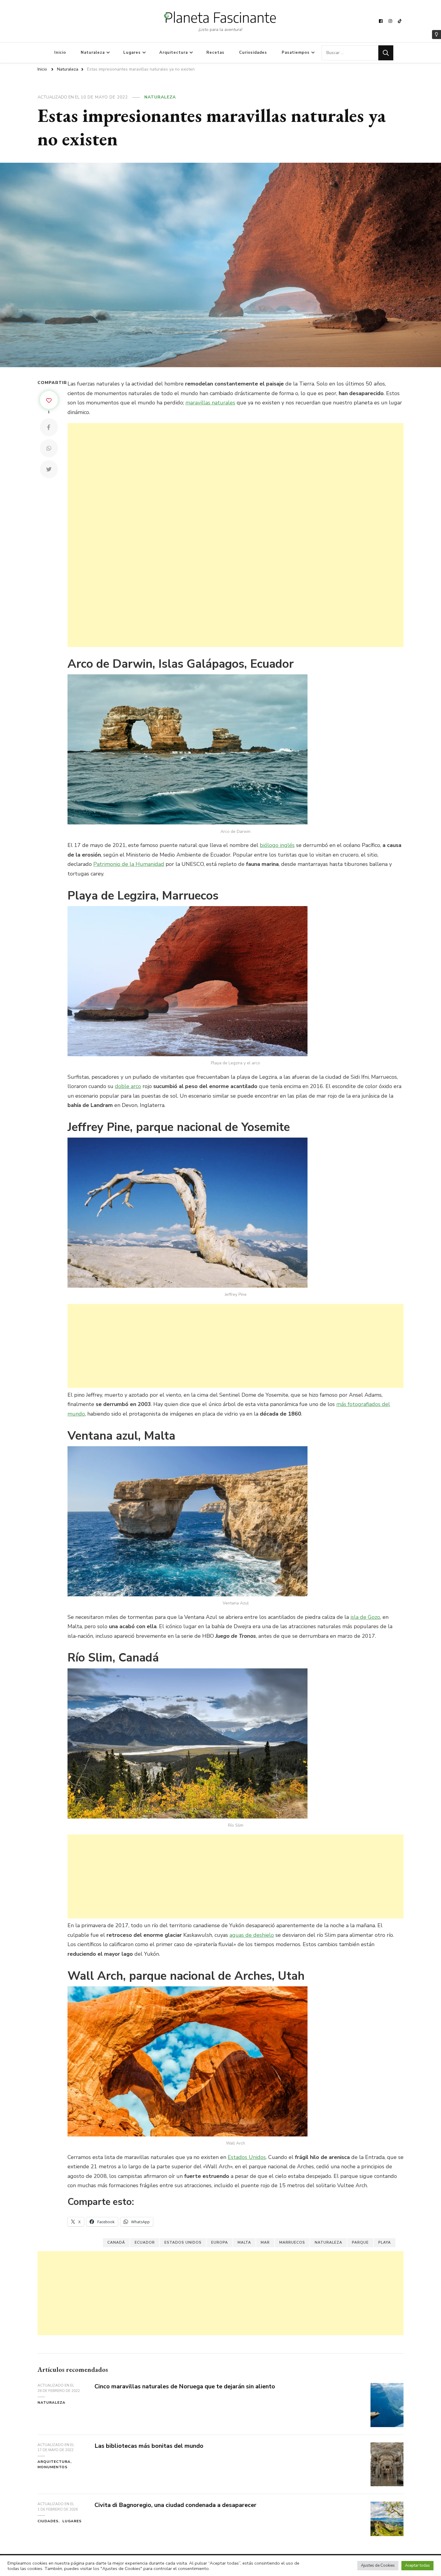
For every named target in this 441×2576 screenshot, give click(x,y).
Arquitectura (174, 53)
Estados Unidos (247, 2157)
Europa (220, 2242)
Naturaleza (93, 53)
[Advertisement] (235, 535)
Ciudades (48, 2521)
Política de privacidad (123, 2565)
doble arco (128, 1086)
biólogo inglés (277, 845)
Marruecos (292, 2242)
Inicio (60, 53)
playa (385, 2242)
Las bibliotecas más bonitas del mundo (149, 2446)
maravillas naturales (210, 403)
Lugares (132, 53)
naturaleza (328, 2242)
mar (265, 2242)
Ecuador (145, 2242)
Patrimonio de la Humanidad (129, 864)
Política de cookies (169, 2565)
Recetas (215, 53)
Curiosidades (253, 53)
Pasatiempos (296, 53)
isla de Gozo (365, 1617)
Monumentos (52, 2467)
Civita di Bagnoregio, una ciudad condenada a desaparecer (175, 2505)
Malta (244, 2242)
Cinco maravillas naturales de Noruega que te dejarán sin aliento (185, 2386)
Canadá (116, 2242)
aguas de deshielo (252, 1935)
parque (360, 2242)
